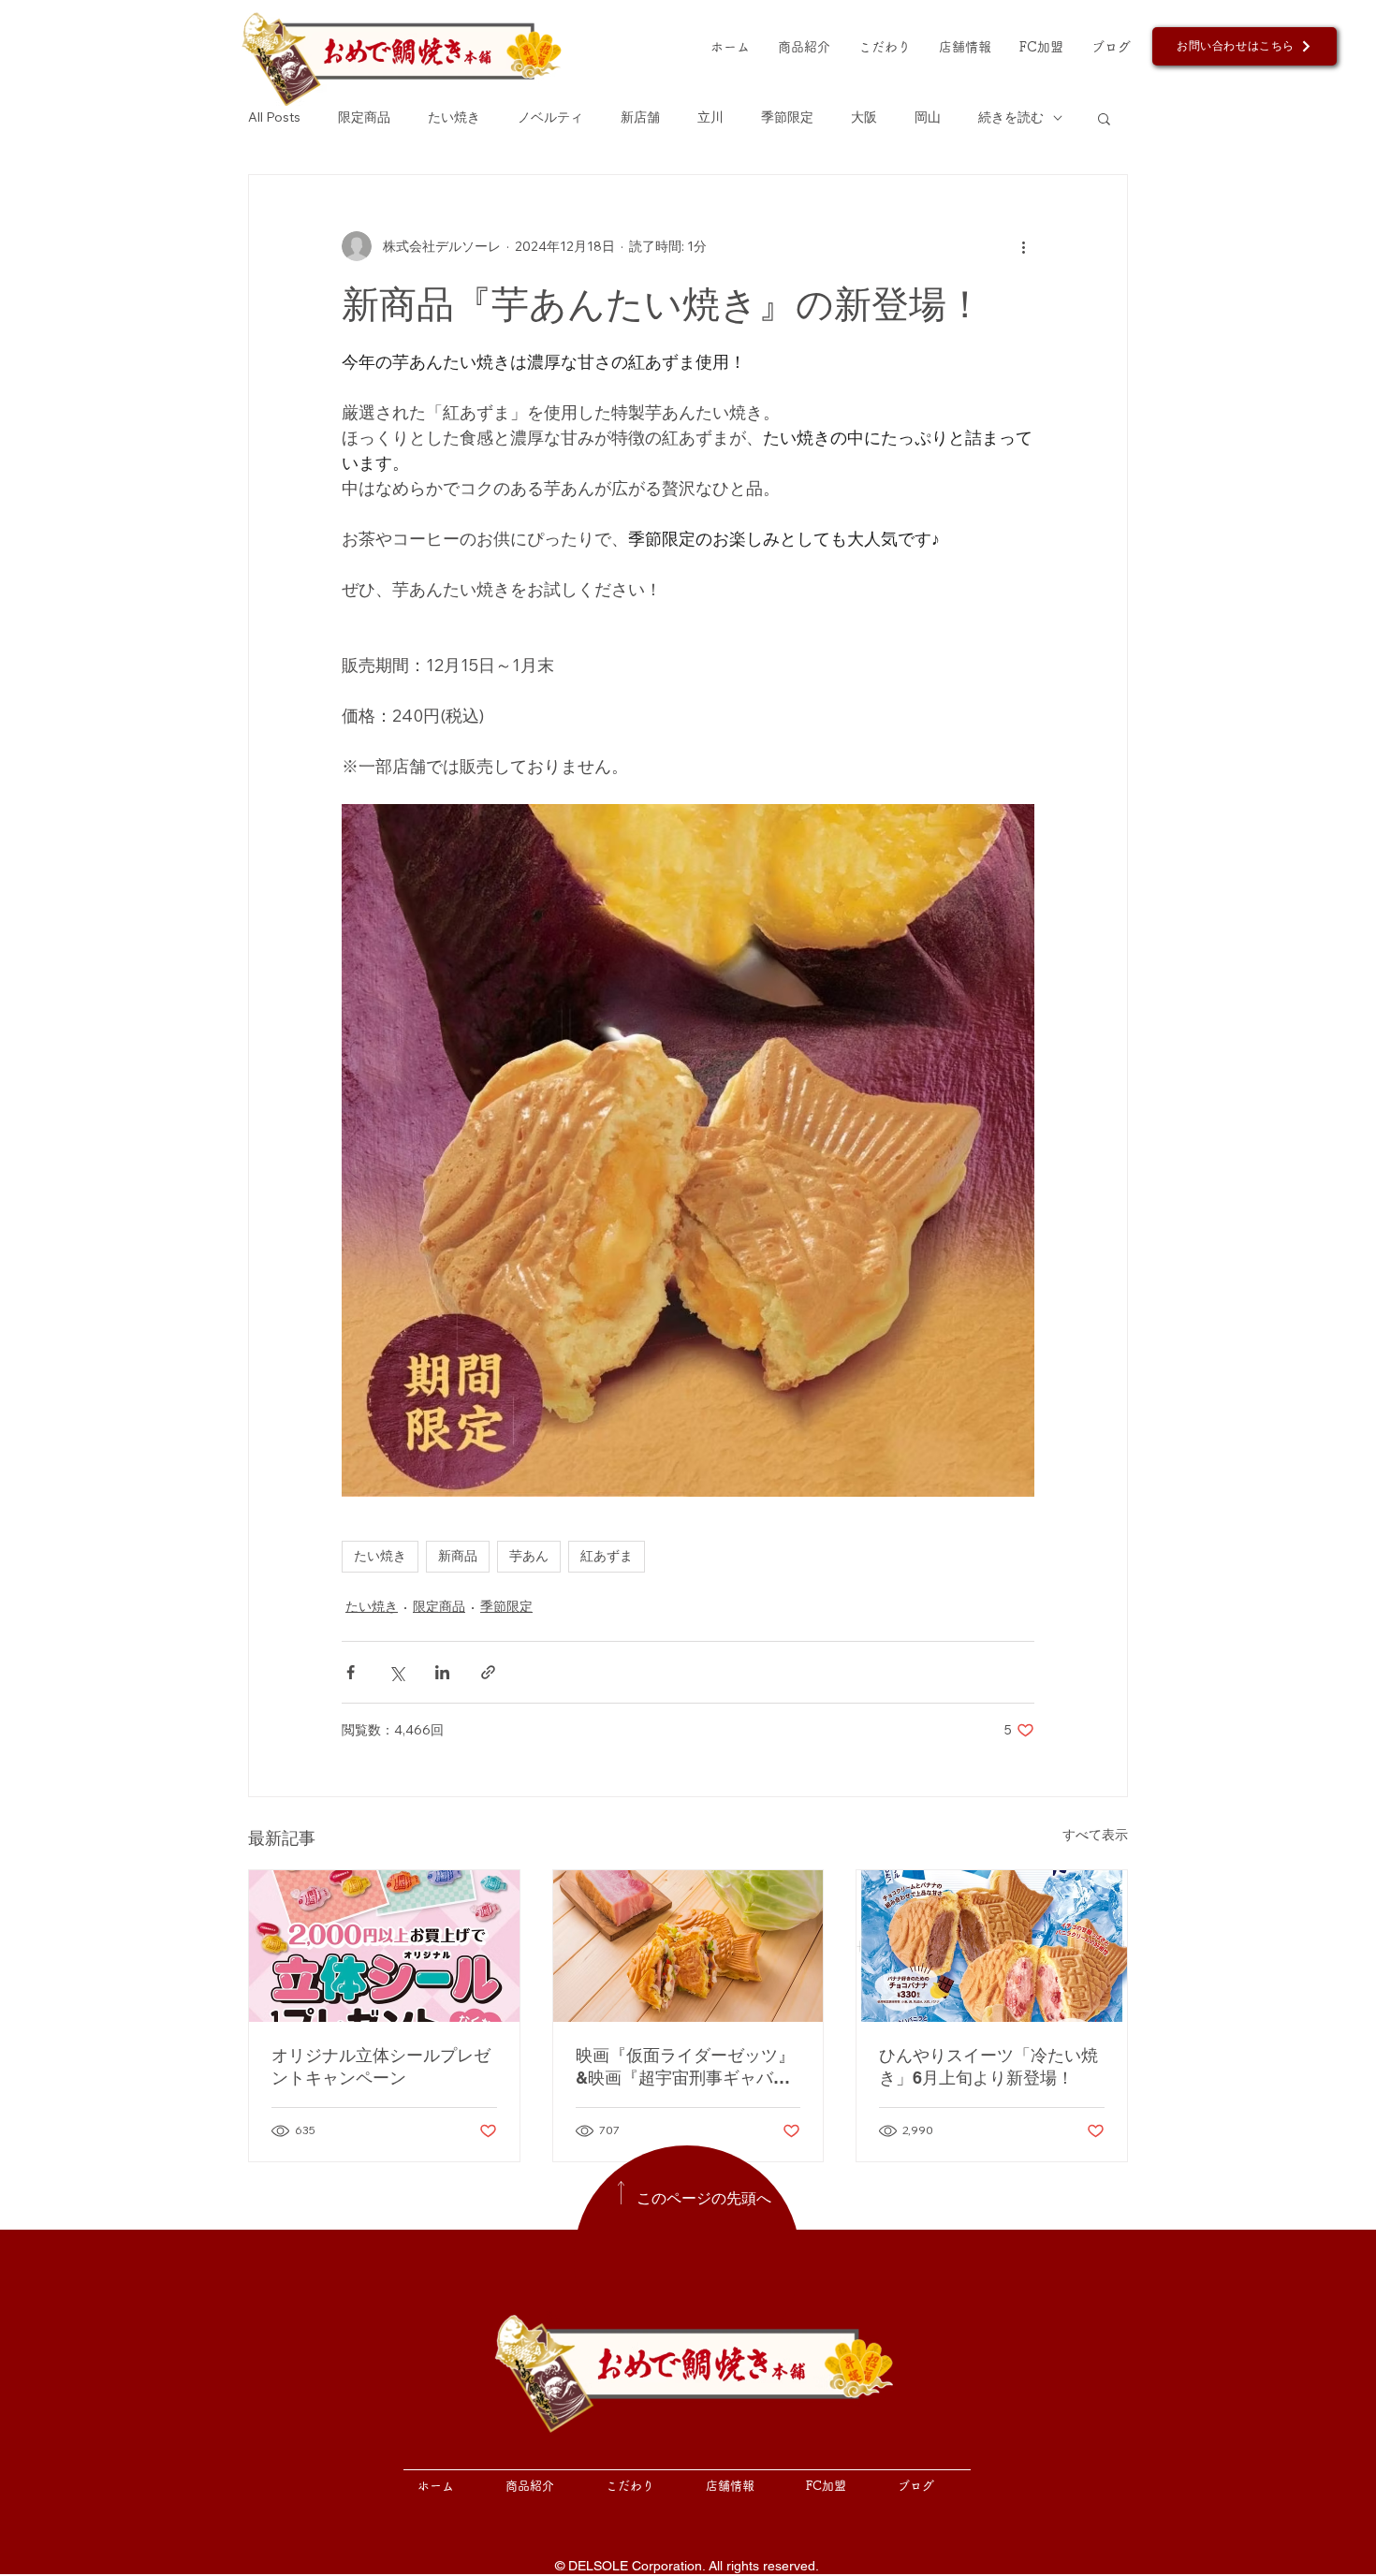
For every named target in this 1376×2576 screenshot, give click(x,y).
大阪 (864, 117)
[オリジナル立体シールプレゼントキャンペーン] (384, 1946)
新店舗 (640, 117)
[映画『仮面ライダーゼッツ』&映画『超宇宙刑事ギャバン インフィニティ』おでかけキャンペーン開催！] (688, 1946)
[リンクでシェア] (488, 1672)
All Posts (274, 117)
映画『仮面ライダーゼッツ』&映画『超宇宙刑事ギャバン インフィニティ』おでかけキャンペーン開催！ (685, 2067)
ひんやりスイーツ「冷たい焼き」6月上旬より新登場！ (988, 2066)
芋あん (529, 1556)
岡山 (928, 117)
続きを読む (1011, 117)
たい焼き (454, 117)
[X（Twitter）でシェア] (396, 1672)
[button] (1104, 118)
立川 (710, 117)
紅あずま (607, 1556)
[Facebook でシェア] (351, 1672)
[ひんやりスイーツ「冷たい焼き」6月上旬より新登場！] (992, 1946)
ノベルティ (550, 117)
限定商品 (364, 117)
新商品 (458, 1556)
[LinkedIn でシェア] (442, 1672)
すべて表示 (1095, 1835)
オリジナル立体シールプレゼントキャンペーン (381, 2066)
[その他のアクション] (1023, 246)
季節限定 (787, 117)
